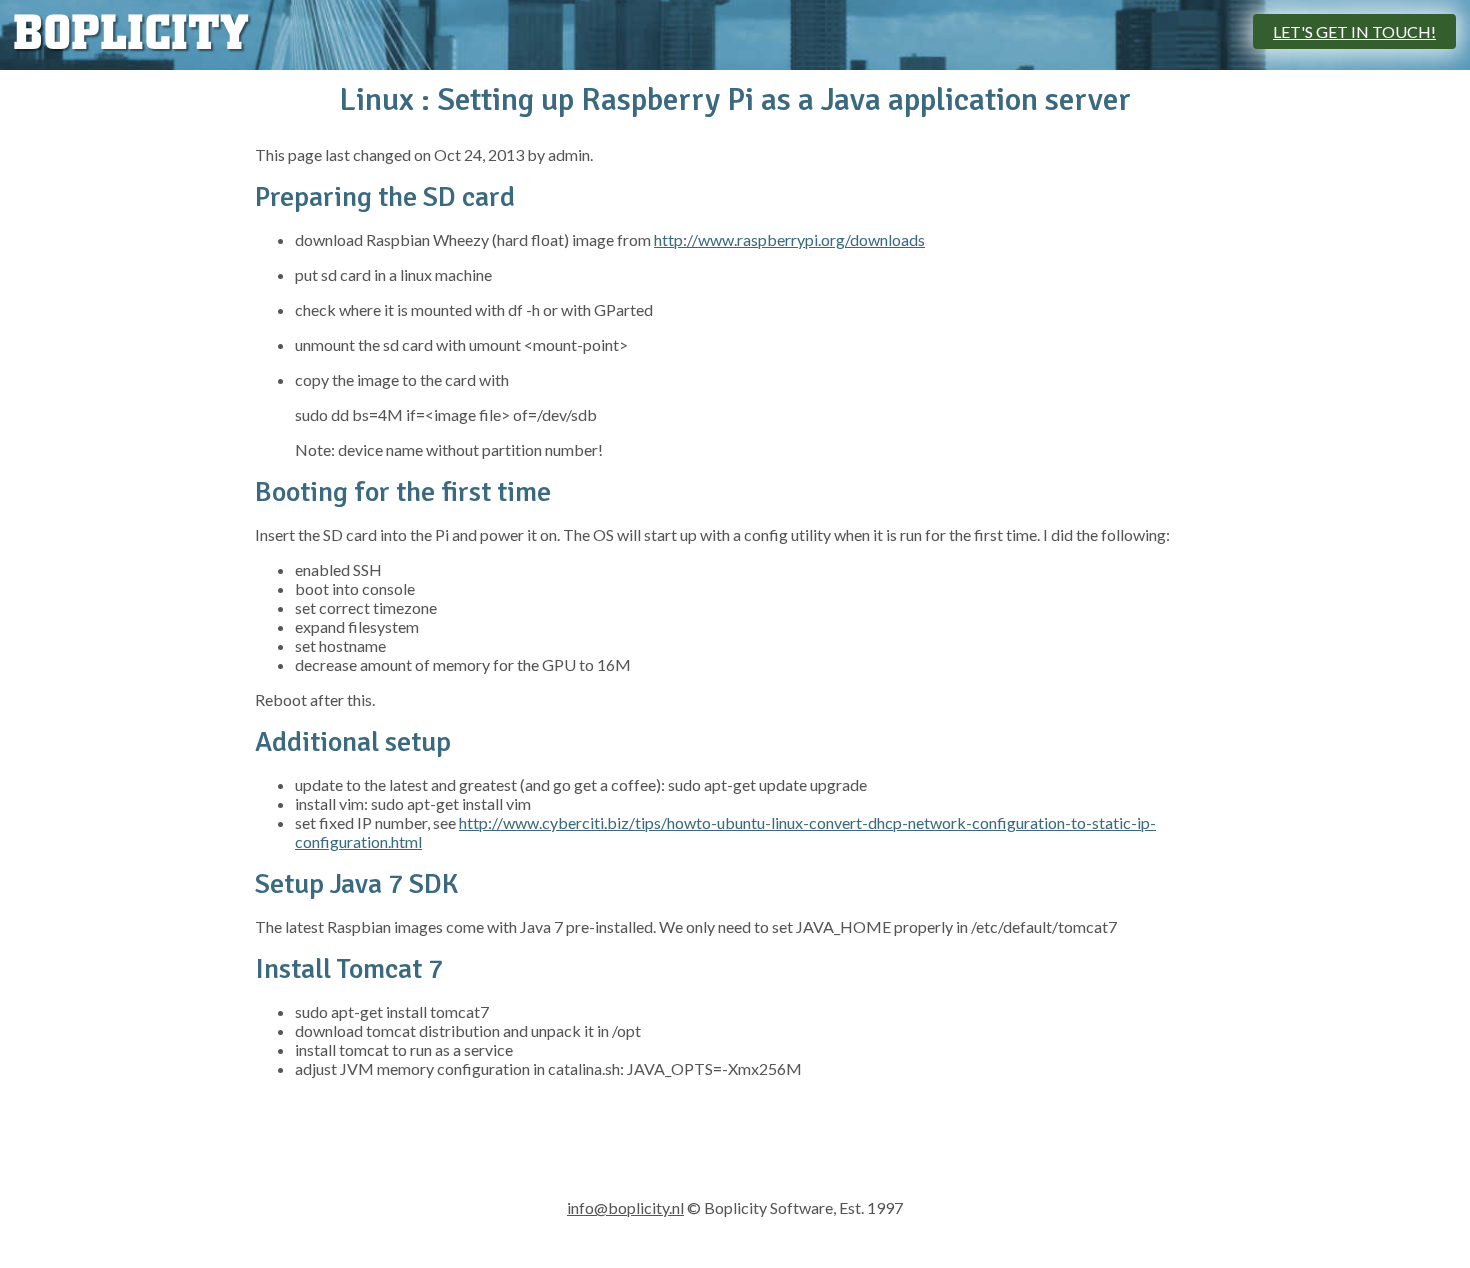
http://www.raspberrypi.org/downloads (789, 239)
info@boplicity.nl (625, 1207)
